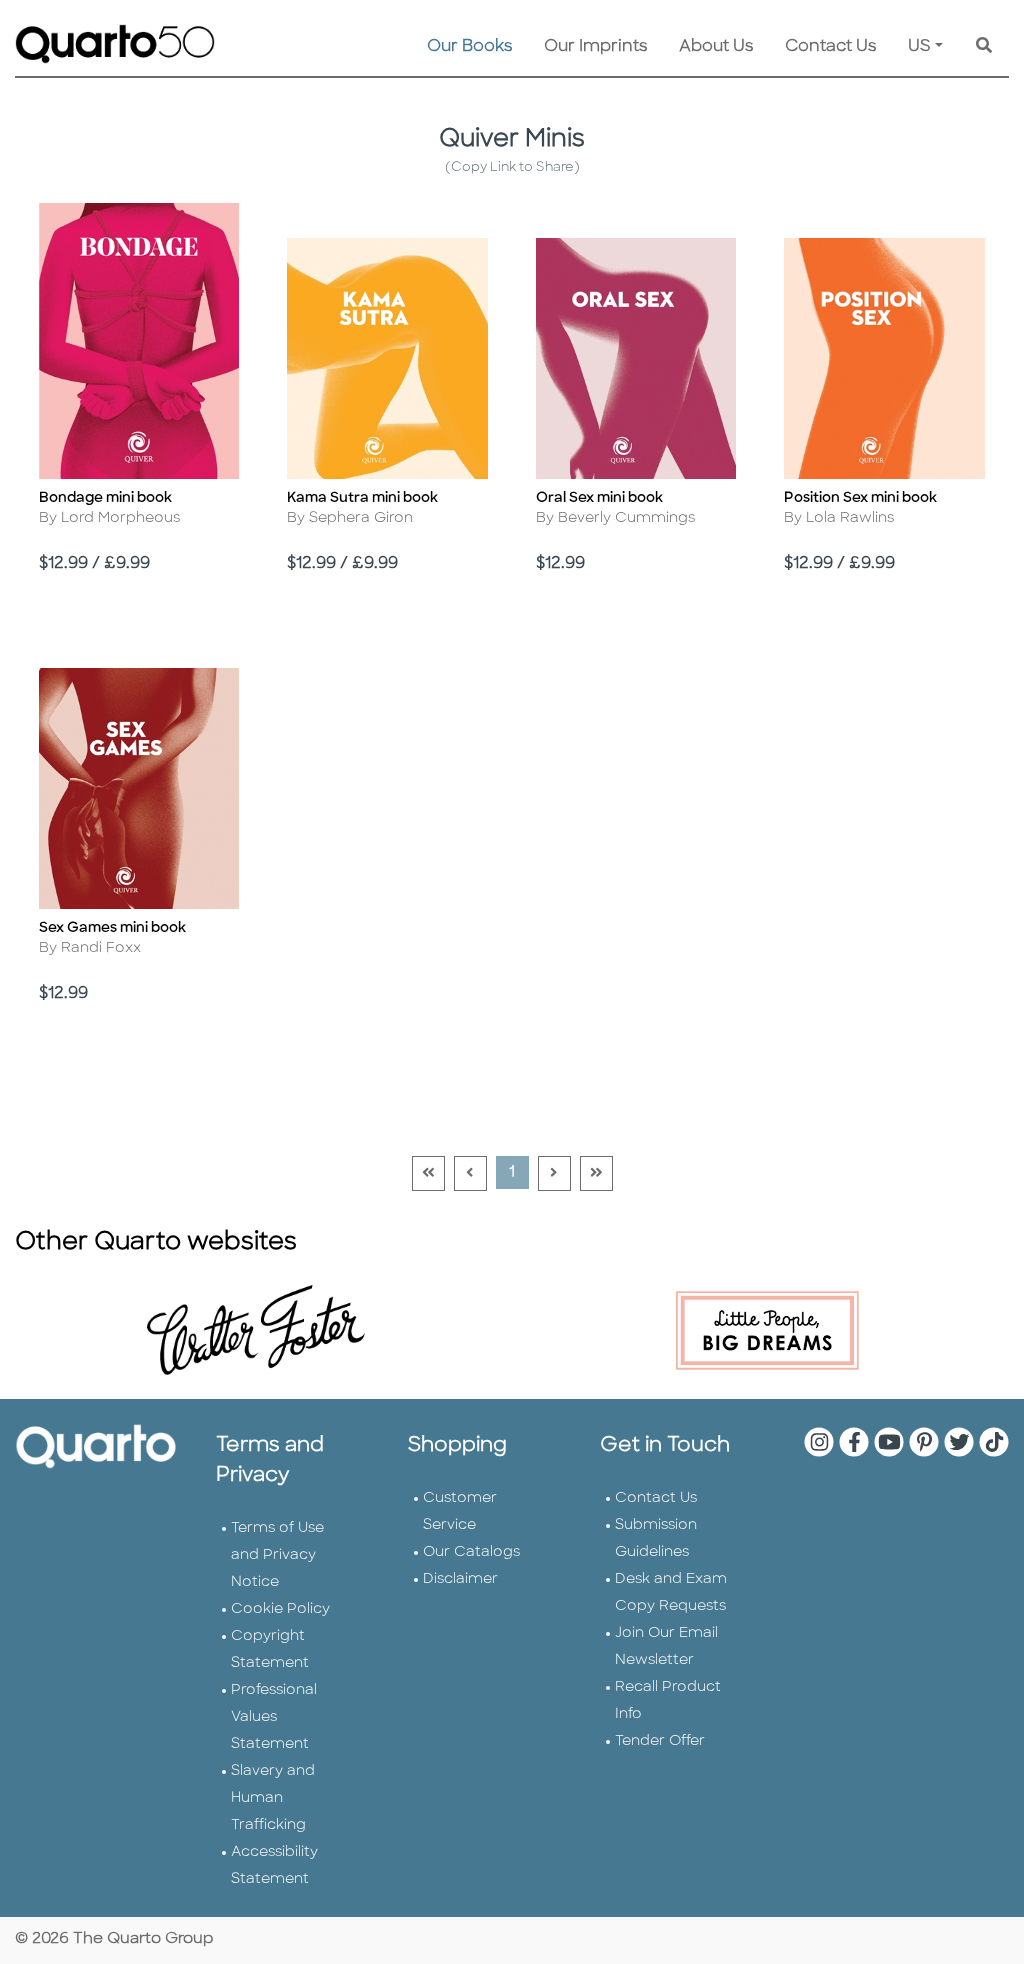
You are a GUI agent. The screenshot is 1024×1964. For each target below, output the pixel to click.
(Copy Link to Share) (512, 167)
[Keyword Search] (984, 47)
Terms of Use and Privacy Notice (277, 1555)
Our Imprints (595, 47)
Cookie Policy (280, 1609)
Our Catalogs (471, 1552)
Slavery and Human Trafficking (273, 1798)
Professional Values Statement (274, 1717)
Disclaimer (460, 1579)
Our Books (469, 47)
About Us (716, 47)
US (919, 47)
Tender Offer (660, 1741)
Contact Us (830, 47)
